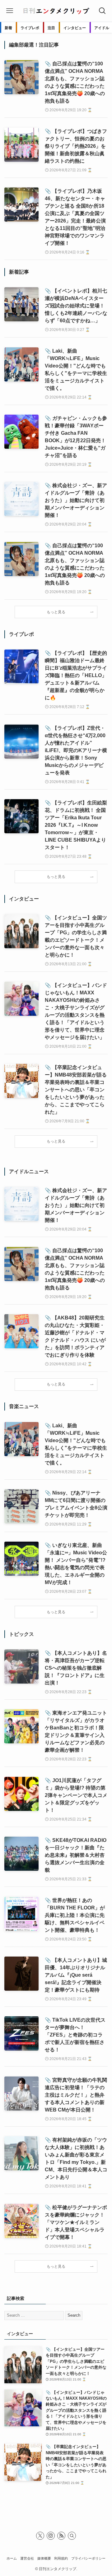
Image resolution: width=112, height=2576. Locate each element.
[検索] (72, 2536)
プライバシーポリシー (88, 2558)
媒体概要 (44, 2558)
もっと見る (56, 612)
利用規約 (61, 2558)
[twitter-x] (40, 2536)
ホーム (12, 2558)
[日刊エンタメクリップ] (56, 11)
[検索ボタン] (102, 11)
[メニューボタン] (10, 11)
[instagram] (51, 2536)
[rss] (61, 2536)
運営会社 (27, 2558)
